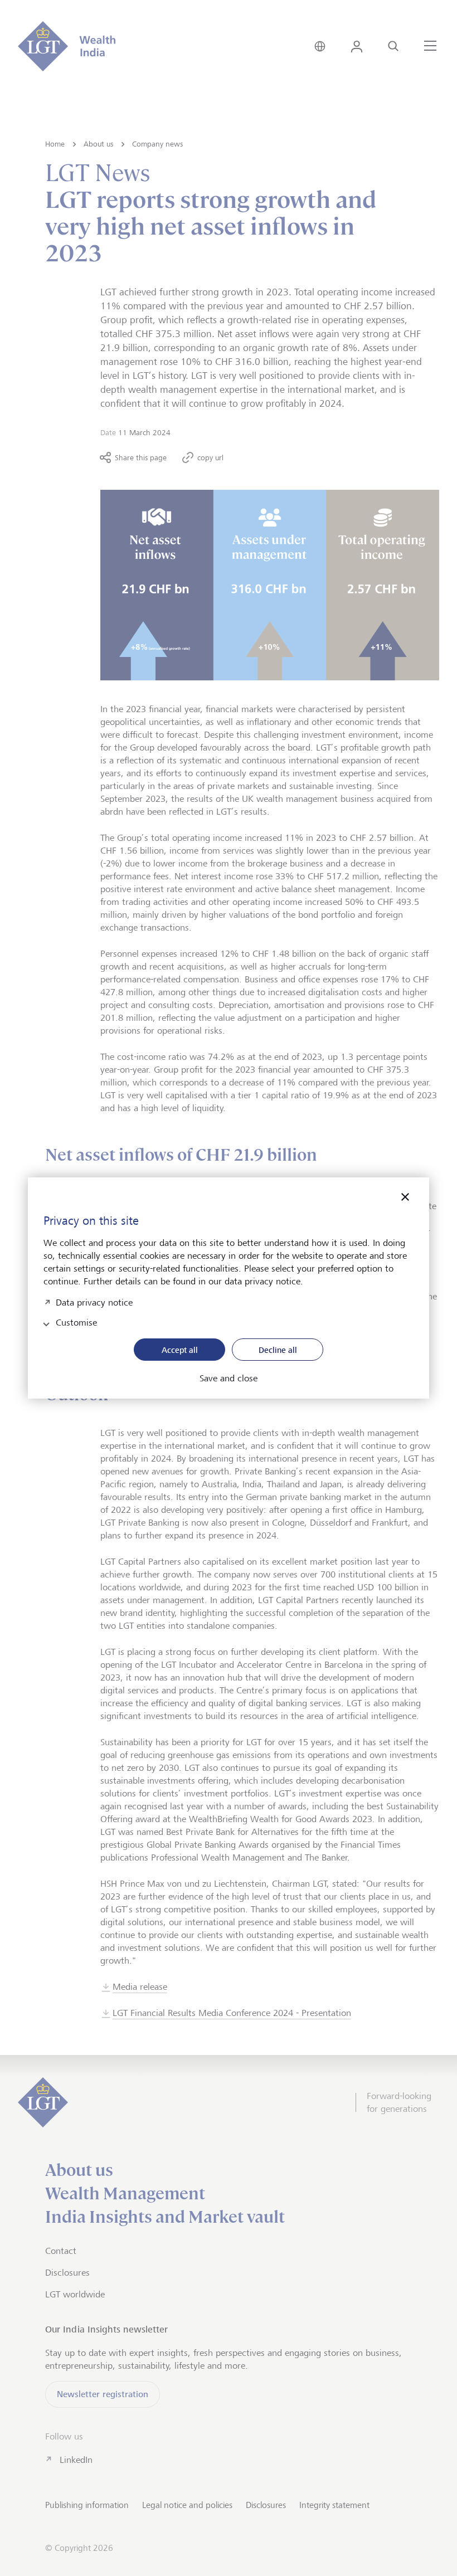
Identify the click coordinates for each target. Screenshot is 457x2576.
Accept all (180, 1350)
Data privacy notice (94, 1301)
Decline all (278, 1350)
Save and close (229, 1379)
